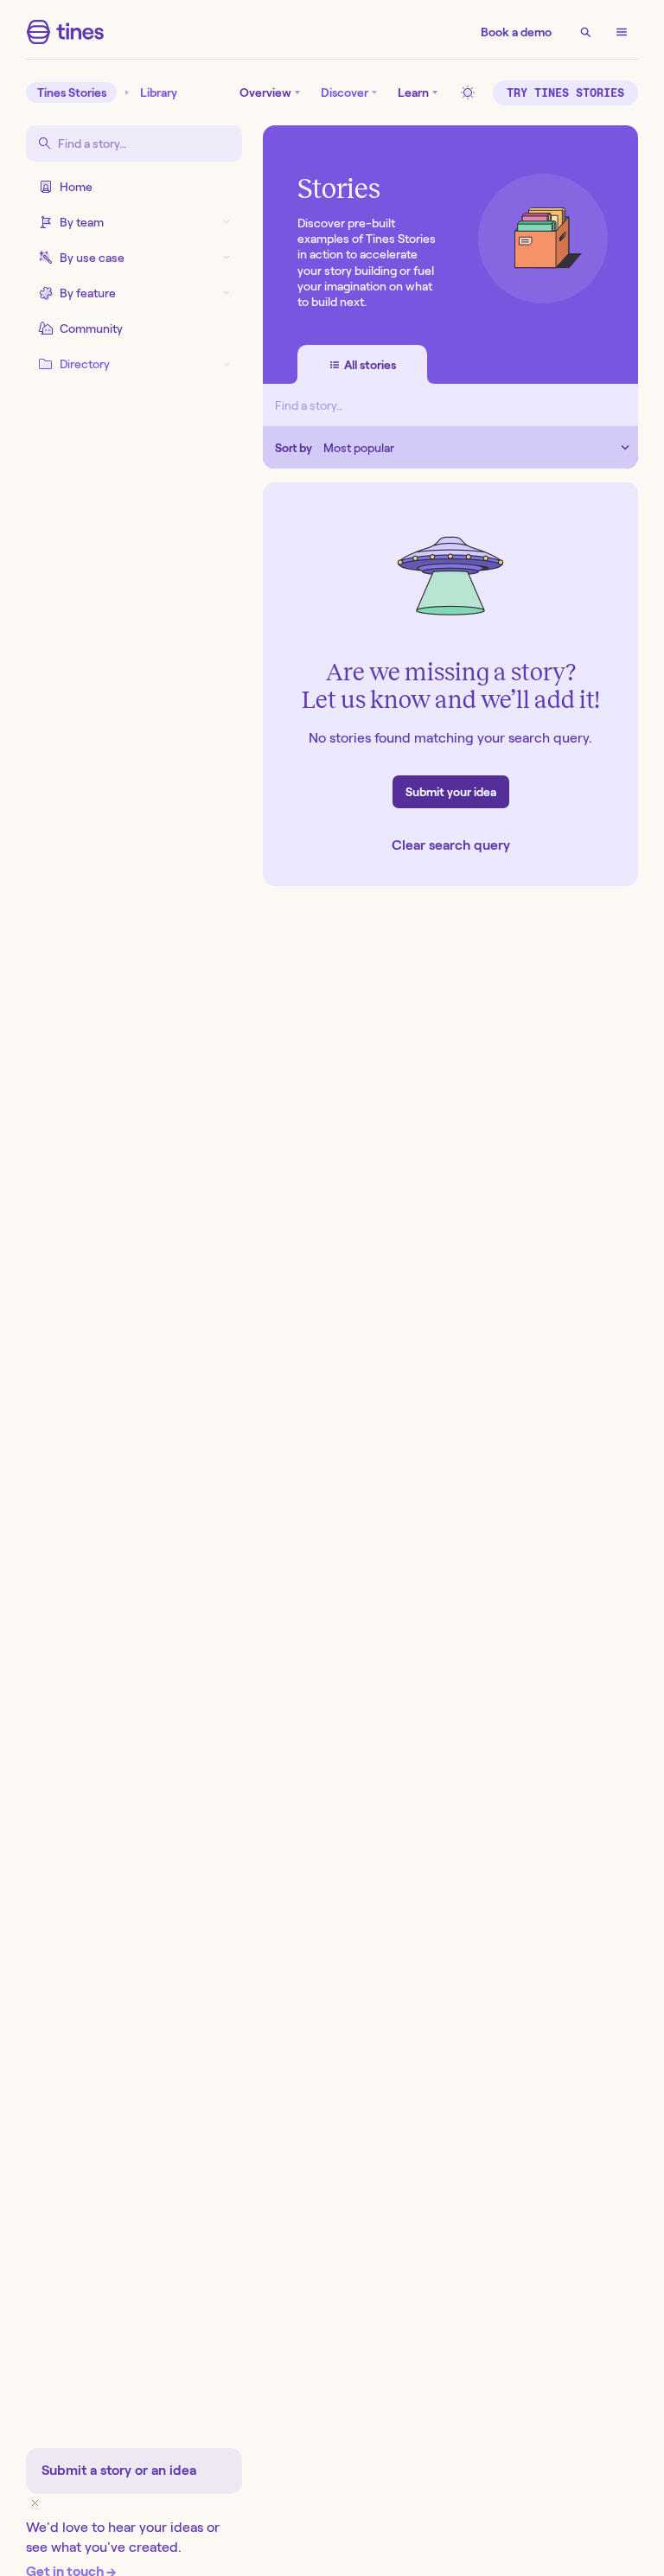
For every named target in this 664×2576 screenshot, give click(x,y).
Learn (413, 92)
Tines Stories (72, 92)
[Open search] (585, 32)
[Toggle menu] (622, 32)
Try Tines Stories (565, 93)
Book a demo (516, 32)
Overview (265, 92)
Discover (345, 92)
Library (159, 92)
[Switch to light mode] (470, 92)
